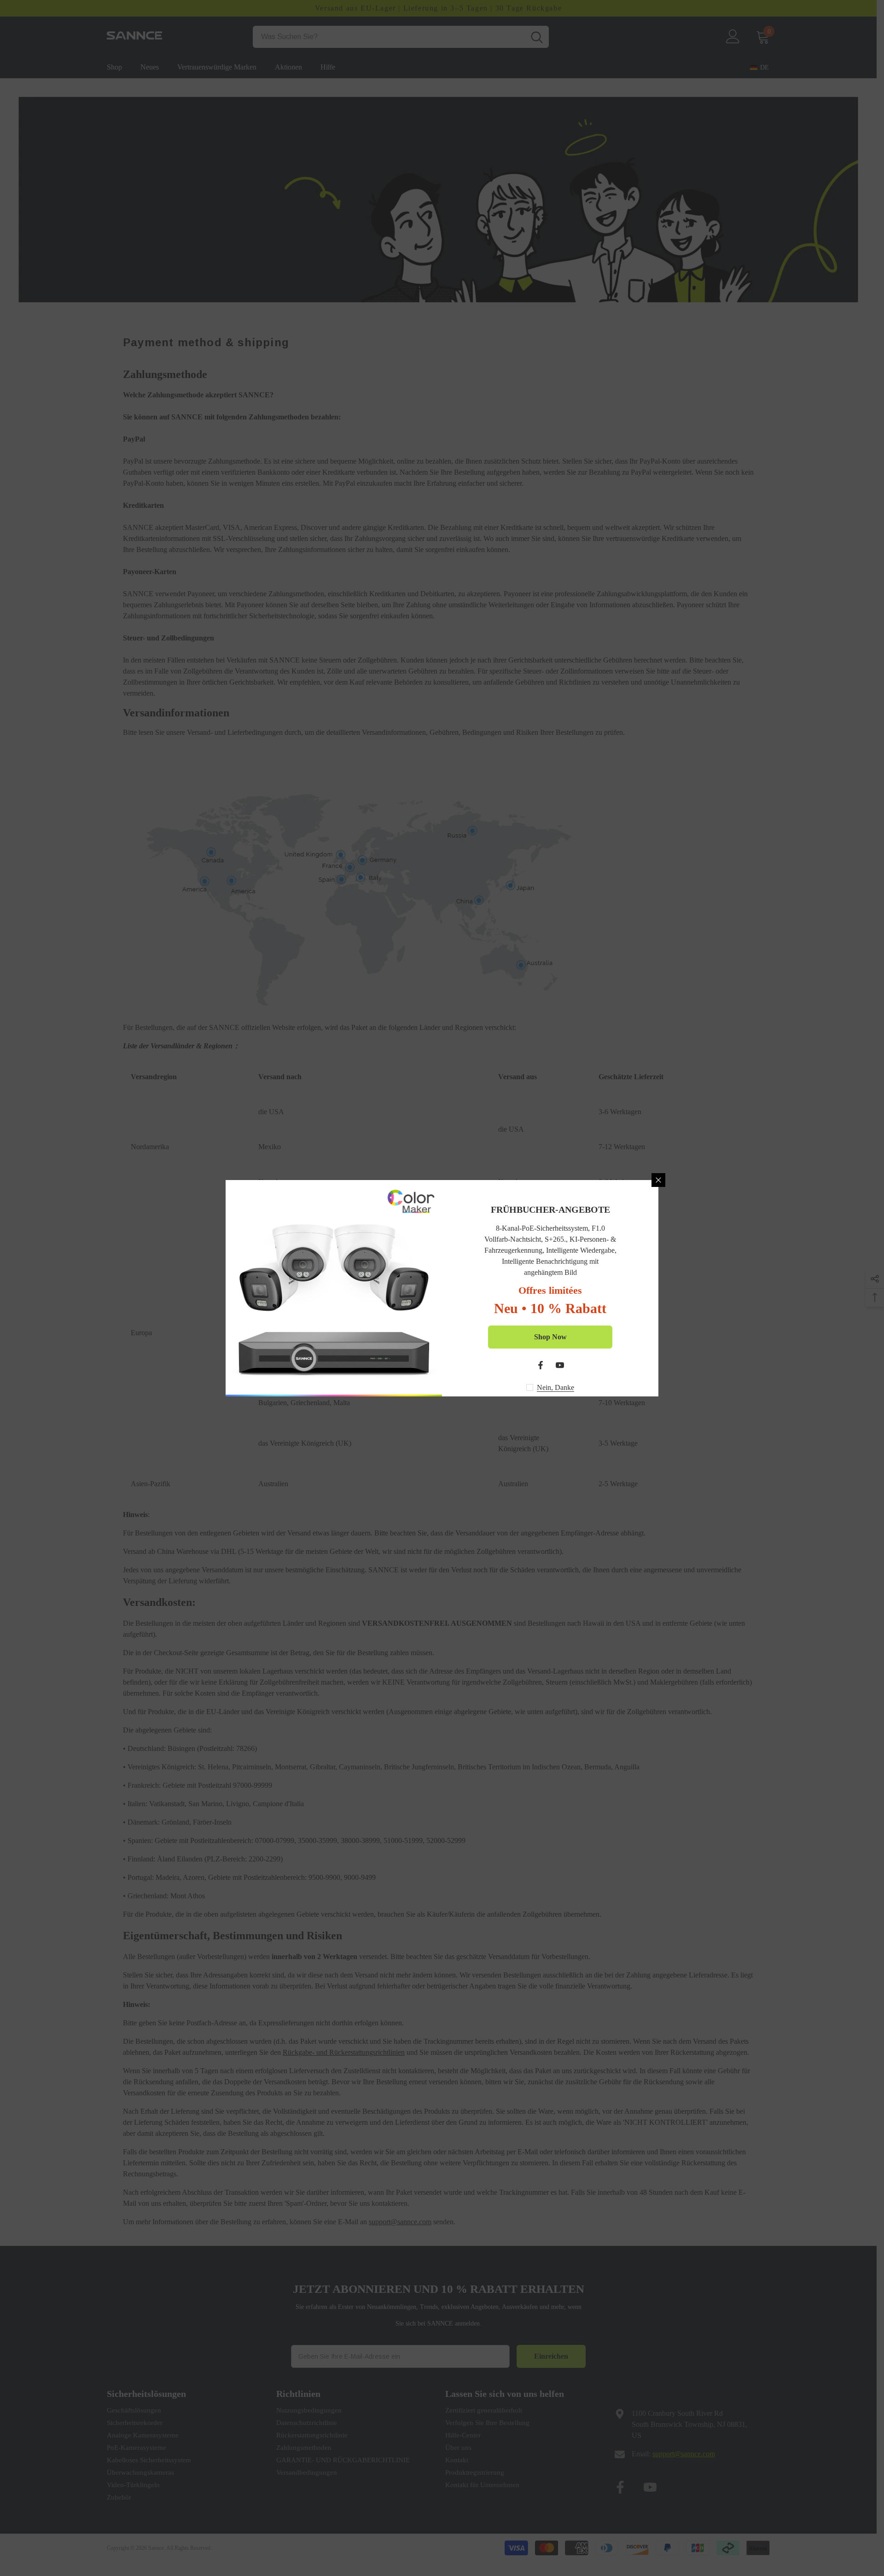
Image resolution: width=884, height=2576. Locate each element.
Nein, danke (555, 1387)
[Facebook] (541, 1365)
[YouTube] (560, 1365)
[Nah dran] (658, 1180)
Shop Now (550, 1337)
